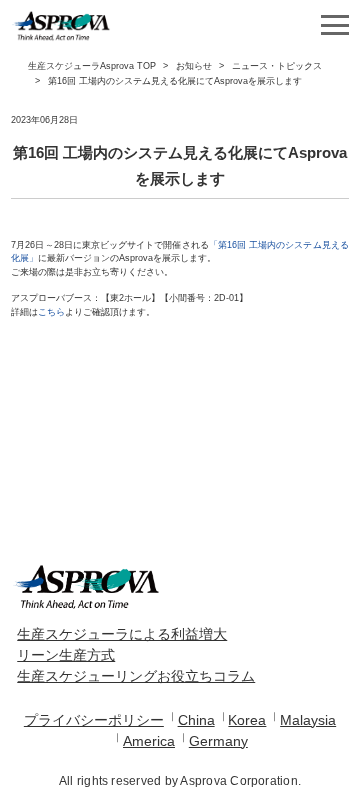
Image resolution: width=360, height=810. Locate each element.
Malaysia (308, 720)
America (149, 741)
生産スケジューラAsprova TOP (92, 66)
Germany (218, 741)
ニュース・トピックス (277, 66)
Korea (247, 720)
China (196, 720)
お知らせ (194, 66)
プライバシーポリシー (94, 720)
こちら (51, 312)
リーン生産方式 (66, 655)
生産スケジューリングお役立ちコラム (136, 676)
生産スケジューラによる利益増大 (122, 634)
